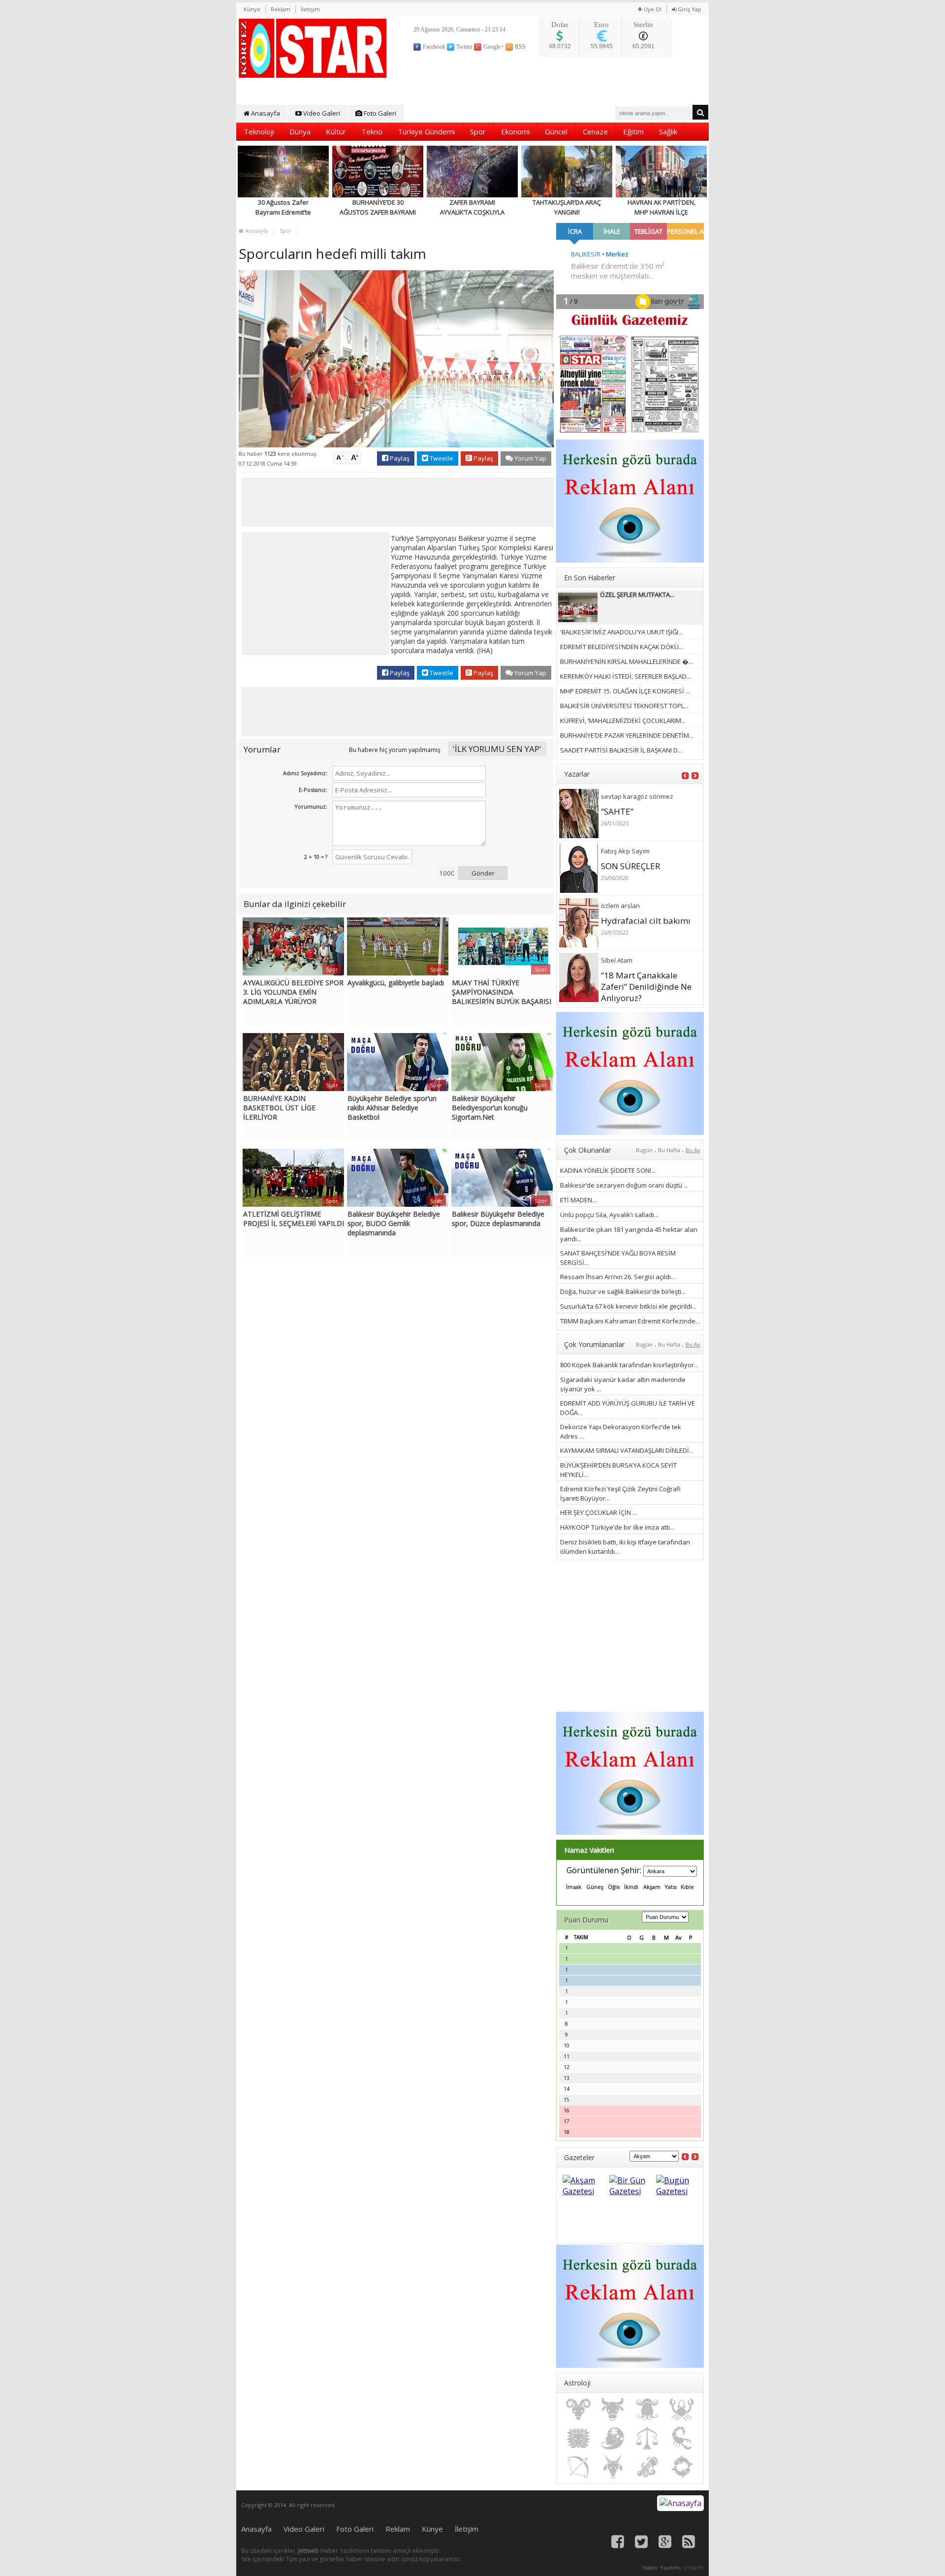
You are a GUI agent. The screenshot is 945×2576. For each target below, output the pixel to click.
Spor (478, 131)
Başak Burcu (613, 2438)
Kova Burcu (647, 2467)
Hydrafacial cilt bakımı (646, 921)
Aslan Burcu (578, 2438)
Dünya (300, 131)
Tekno (372, 131)
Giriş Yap (689, 9)
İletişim (310, 9)
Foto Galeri (379, 113)
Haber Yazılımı (661, 2567)
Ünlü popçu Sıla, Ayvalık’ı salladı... (609, 1215)
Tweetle (441, 458)
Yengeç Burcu (682, 2410)
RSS (520, 47)
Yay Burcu (578, 2467)
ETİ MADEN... (578, 1200)
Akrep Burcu (682, 2438)
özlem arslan (620, 906)
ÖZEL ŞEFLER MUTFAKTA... (637, 595)
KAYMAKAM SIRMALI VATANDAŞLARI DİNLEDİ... (627, 1450)
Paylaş (399, 458)
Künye (252, 9)
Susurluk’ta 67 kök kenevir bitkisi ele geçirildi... (628, 1306)
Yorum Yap (530, 458)
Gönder (483, 873)
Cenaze (595, 131)
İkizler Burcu (647, 2410)
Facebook (433, 47)
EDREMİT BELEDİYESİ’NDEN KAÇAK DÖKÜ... (622, 647)
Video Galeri (321, 113)
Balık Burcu (682, 2467)
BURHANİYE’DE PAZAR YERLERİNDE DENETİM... (627, 735)
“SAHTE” (617, 811)
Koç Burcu (578, 2410)
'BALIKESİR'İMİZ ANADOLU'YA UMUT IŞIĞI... (621, 632)
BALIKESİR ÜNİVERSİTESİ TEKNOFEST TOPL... (624, 706)
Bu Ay (693, 1150)
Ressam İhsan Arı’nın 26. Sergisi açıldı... (618, 1277)
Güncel (556, 131)
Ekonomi (515, 131)
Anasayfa (265, 113)
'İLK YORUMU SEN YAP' (497, 749)
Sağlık (668, 131)
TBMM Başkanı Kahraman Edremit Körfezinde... (630, 1321)
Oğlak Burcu (613, 2467)
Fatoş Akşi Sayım (625, 851)
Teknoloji (259, 131)
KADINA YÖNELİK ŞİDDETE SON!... (608, 1170)
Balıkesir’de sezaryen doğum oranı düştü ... (624, 1185)
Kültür (336, 131)
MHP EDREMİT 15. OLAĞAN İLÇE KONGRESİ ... (625, 691)
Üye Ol (652, 9)
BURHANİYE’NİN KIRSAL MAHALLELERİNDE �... (627, 661)
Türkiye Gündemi (426, 131)
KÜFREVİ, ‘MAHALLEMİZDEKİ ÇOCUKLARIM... (623, 721)
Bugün (644, 1150)
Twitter (464, 47)
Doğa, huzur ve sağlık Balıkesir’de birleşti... (623, 1291)
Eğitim (633, 131)
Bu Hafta (669, 1150)
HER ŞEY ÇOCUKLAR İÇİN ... (598, 1512)
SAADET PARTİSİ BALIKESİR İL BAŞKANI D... (621, 750)
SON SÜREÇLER (630, 866)
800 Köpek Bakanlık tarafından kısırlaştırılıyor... (629, 1365)
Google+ (493, 47)
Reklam (281, 9)
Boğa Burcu (613, 2410)
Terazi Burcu (647, 2438)
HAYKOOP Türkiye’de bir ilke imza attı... (617, 1527)
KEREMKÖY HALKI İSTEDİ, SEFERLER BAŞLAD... (626, 676)
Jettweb (309, 2551)
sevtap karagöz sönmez (637, 796)
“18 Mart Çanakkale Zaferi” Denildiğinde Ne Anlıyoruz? (646, 987)
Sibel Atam (617, 960)
